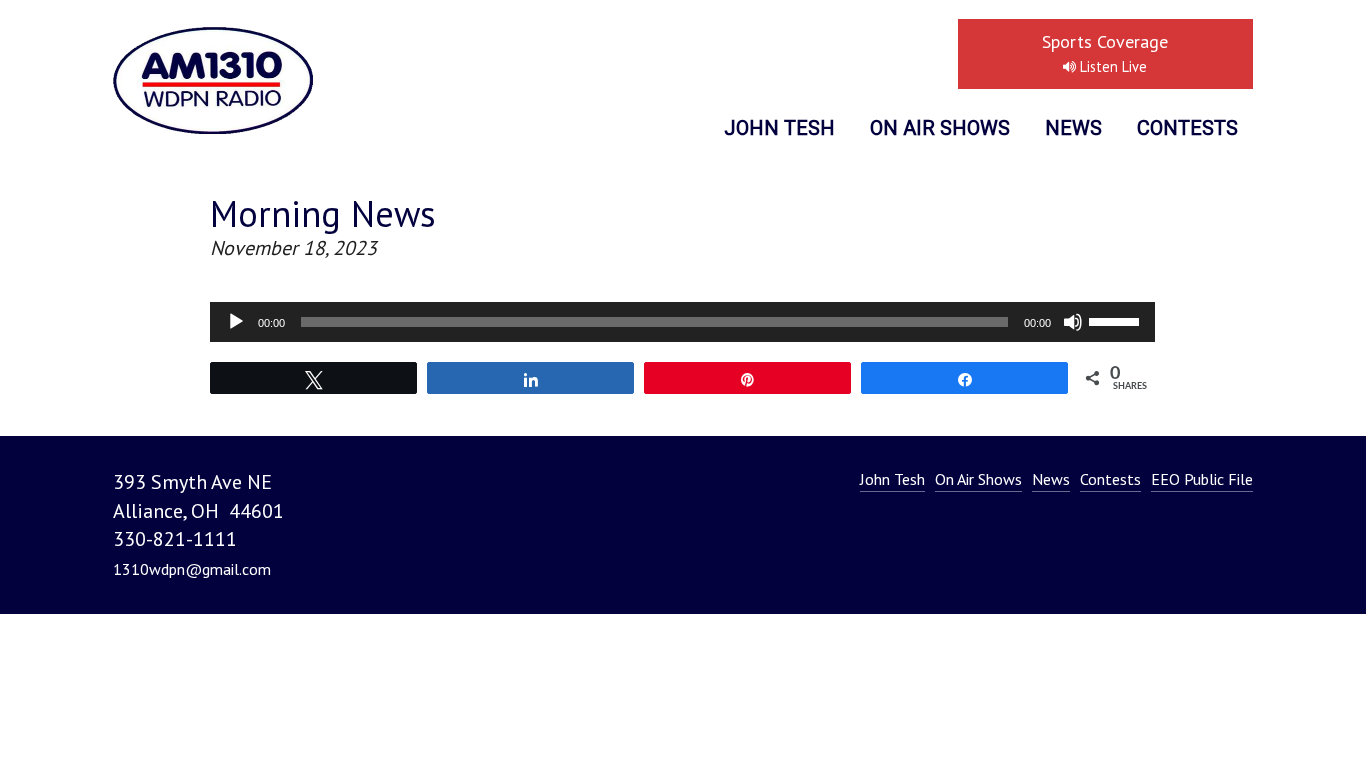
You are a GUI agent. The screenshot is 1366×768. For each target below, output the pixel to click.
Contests (1187, 128)
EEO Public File (1202, 479)
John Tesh (779, 128)
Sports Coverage (1105, 53)
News (1073, 128)
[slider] (1117, 320)
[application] (682, 322)
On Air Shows (940, 128)
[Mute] (1073, 322)
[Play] (236, 322)
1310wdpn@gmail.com (192, 569)
